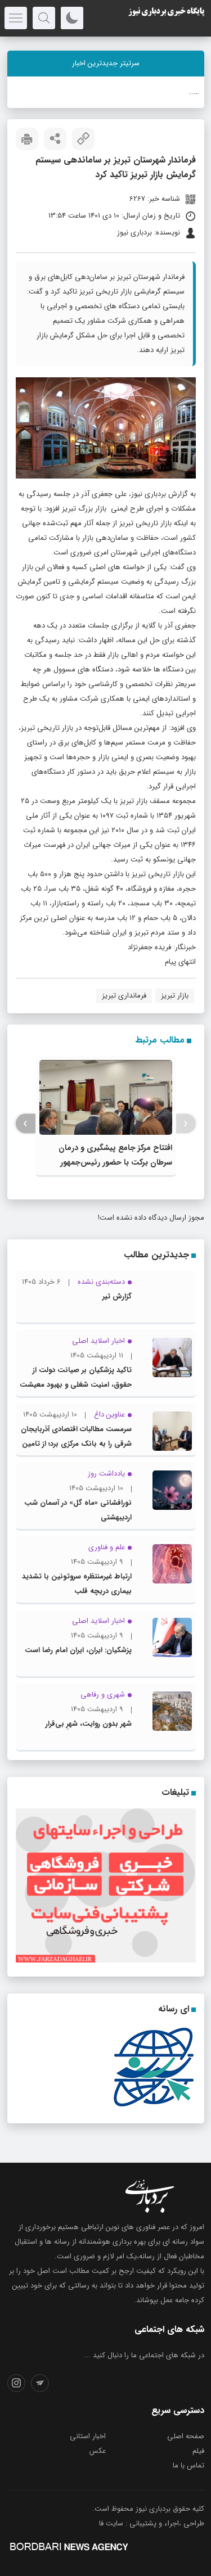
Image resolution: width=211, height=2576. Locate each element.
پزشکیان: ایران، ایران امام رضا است (78, 1650)
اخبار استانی (88, 2436)
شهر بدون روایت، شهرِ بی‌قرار (89, 1724)
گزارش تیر (117, 1296)
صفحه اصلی (186, 2436)
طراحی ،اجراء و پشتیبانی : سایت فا (152, 2523)
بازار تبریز (175, 996)
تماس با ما (188, 2466)
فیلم (198, 2451)
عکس (98, 2451)
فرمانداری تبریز (124, 996)
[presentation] (186, 1124)
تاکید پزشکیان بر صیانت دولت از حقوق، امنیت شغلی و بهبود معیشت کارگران (76, 1385)
